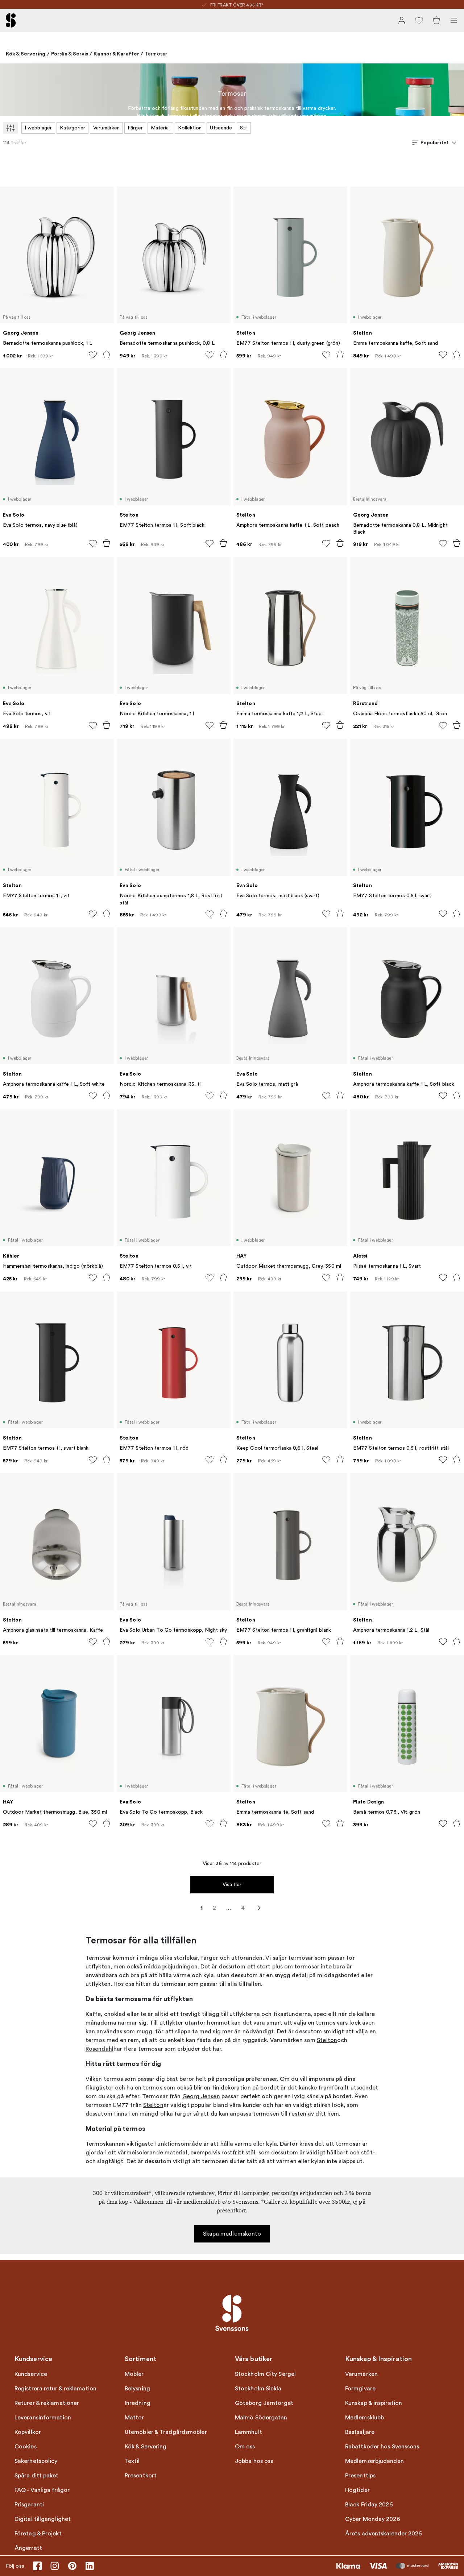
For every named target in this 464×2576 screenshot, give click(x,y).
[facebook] (37, 2566)
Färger (135, 128)
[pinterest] (72, 2566)
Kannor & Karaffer (116, 54)
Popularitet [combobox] (435, 142)
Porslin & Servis (70, 54)
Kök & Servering (26, 54)
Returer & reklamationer (47, 2403)
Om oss (245, 2447)
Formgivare (360, 2389)
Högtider (357, 2490)
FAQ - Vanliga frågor (42, 2490)
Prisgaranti (29, 2505)
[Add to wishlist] (93, 355)
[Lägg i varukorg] (107, 355)
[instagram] (55, 2566)
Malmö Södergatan (261, 2418)
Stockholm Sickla (258, 2389)
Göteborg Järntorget (264, 2403)
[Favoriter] (419, 20)
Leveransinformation (43, 2418)
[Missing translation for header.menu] (454, 20)
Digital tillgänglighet (43, 2519)
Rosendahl (100, 2049)
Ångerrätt (28, 2548)
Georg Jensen (201, 2096)
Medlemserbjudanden (374, 2461)
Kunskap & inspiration (374, 2403)
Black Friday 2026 (369, 2505)
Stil (244, 128)
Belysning (137, 2389)
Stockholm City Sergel (265, 2374)
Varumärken (106, 128)
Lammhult (248, 2432)
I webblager (38, 128)
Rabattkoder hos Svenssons (382, 2447)
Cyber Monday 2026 (373, 2519)
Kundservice (31, 2374)
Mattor (134, 2418)
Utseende (221, 128)
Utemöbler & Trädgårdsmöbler (166, 2432)
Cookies (26, 2447)
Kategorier (72, 128)
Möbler (134, 2374)
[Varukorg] (436, 20)
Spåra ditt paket (37, 2476)
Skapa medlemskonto (232, 2234)
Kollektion (190, 128)
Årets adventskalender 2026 (384, 2534)
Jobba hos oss (254, 2461)
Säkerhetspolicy (36, 2461)
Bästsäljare (360, 2432)
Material (160, 128)
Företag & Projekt (38, 2534)
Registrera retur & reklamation (55, 2389)
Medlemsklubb (364, 2418)
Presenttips (360, 2476)
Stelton (327, 2040)
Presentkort (141, 2476)
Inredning (138, 2403)
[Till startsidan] (11, 20)
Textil (132, 2461)
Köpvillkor (28, 2432)
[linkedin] (90, 2566)
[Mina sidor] (402, 20)
